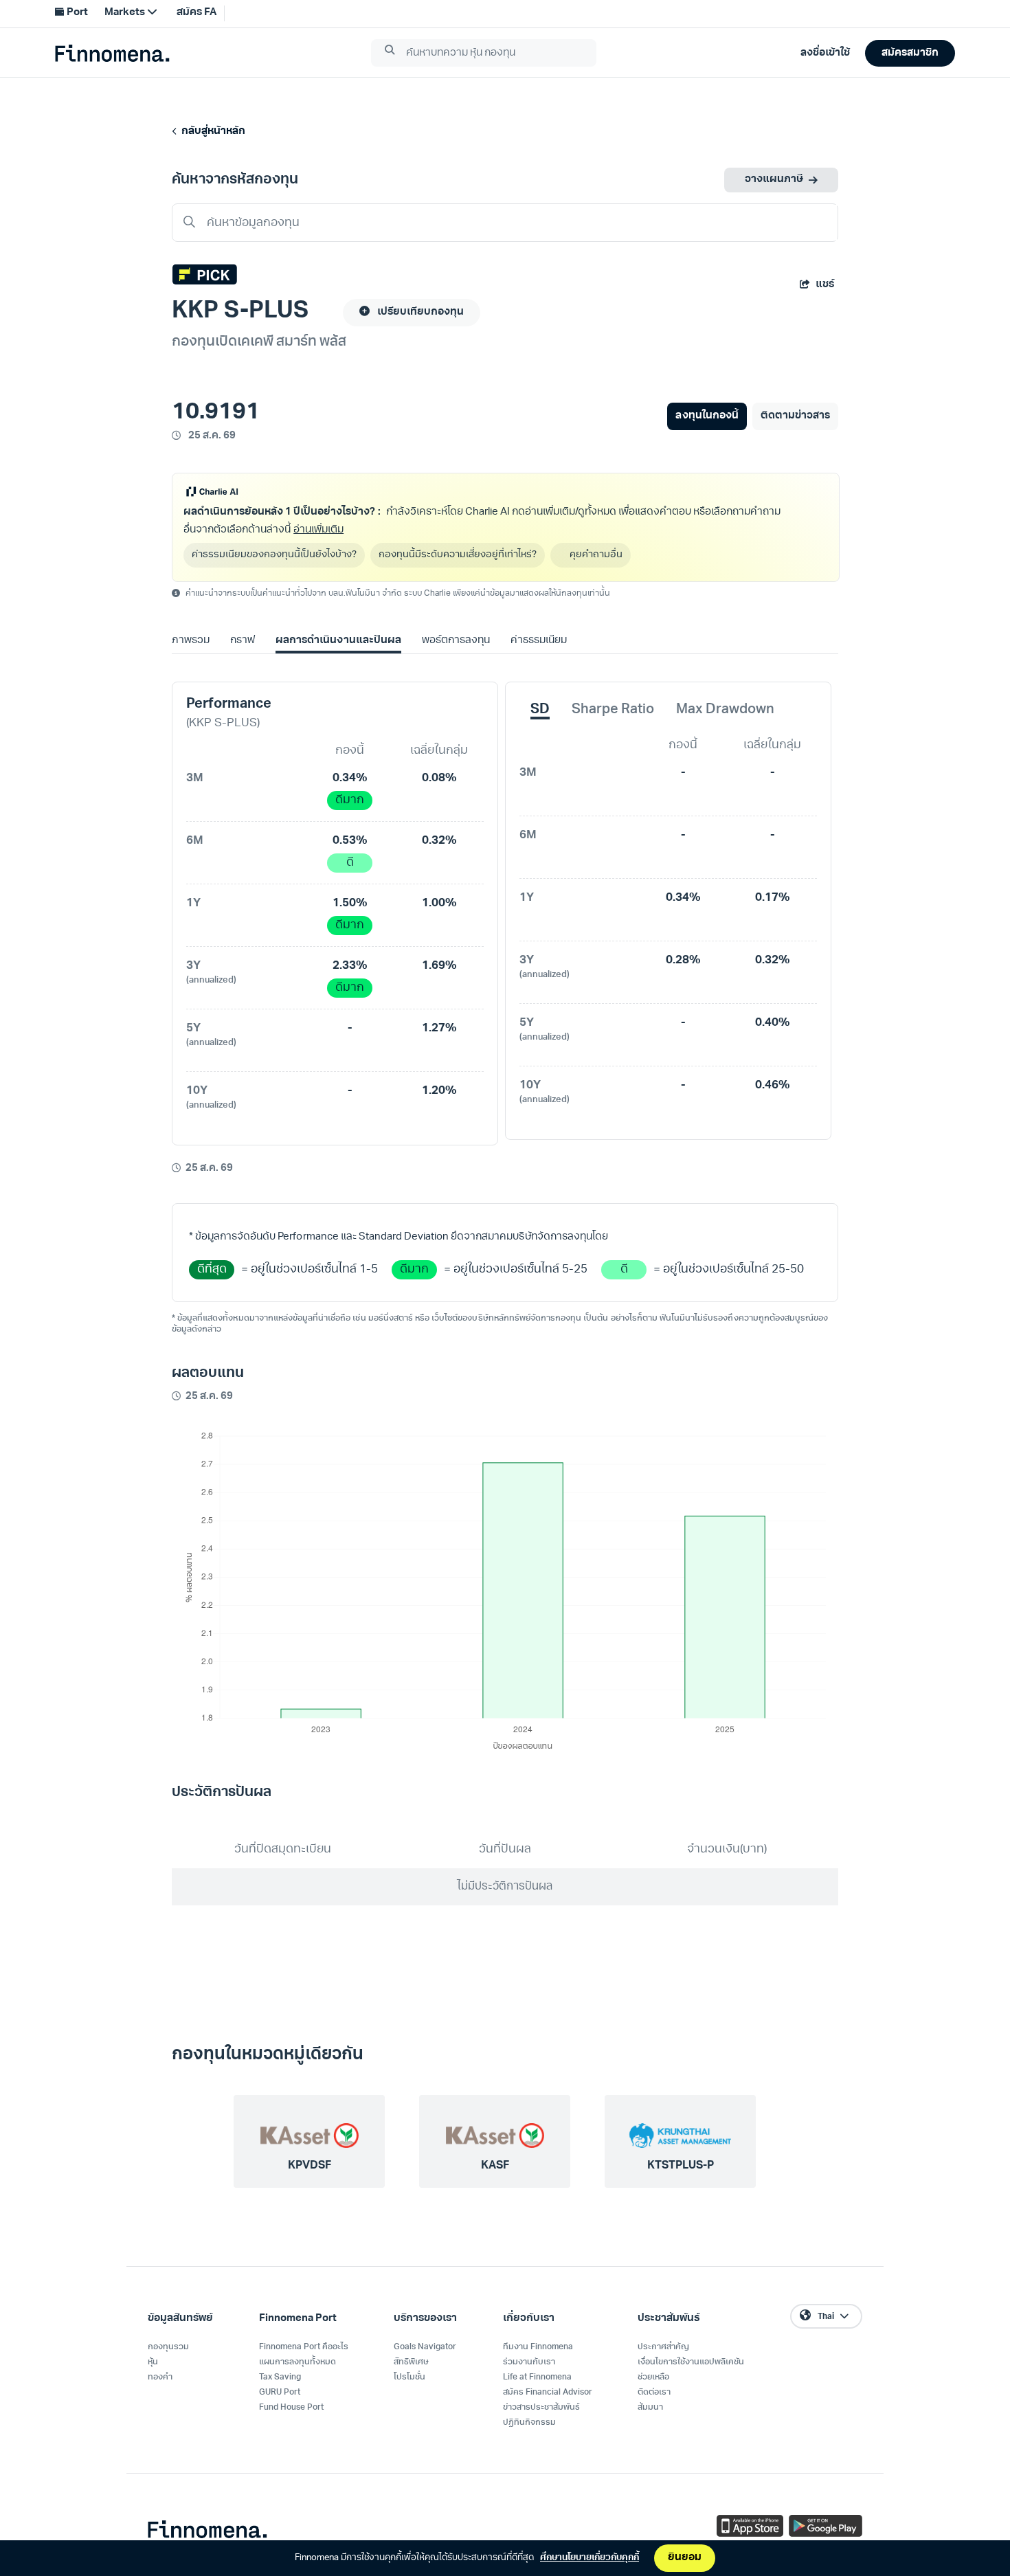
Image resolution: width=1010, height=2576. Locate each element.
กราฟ (243, 641)
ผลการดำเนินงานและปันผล (338, 641)
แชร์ (825, 285)
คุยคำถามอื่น (596, 555)
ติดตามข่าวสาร (795, 416)
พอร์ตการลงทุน (456, 641)
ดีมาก (350, 800)
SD (540, 710)
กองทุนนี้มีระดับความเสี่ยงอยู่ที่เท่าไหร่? (458, 555)
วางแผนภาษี (774, 180)
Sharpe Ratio (613, 710)
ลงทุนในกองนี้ (707, 416)
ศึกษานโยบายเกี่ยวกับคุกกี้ (590, 2558)
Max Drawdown (725, 710)
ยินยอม (685, 2558)
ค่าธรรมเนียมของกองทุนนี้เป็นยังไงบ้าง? (274, 555)
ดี (350, 863)
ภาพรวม (191, 641)
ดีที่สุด (212, 1269)
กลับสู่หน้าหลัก (211, 132)
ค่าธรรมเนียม (539, 641)
